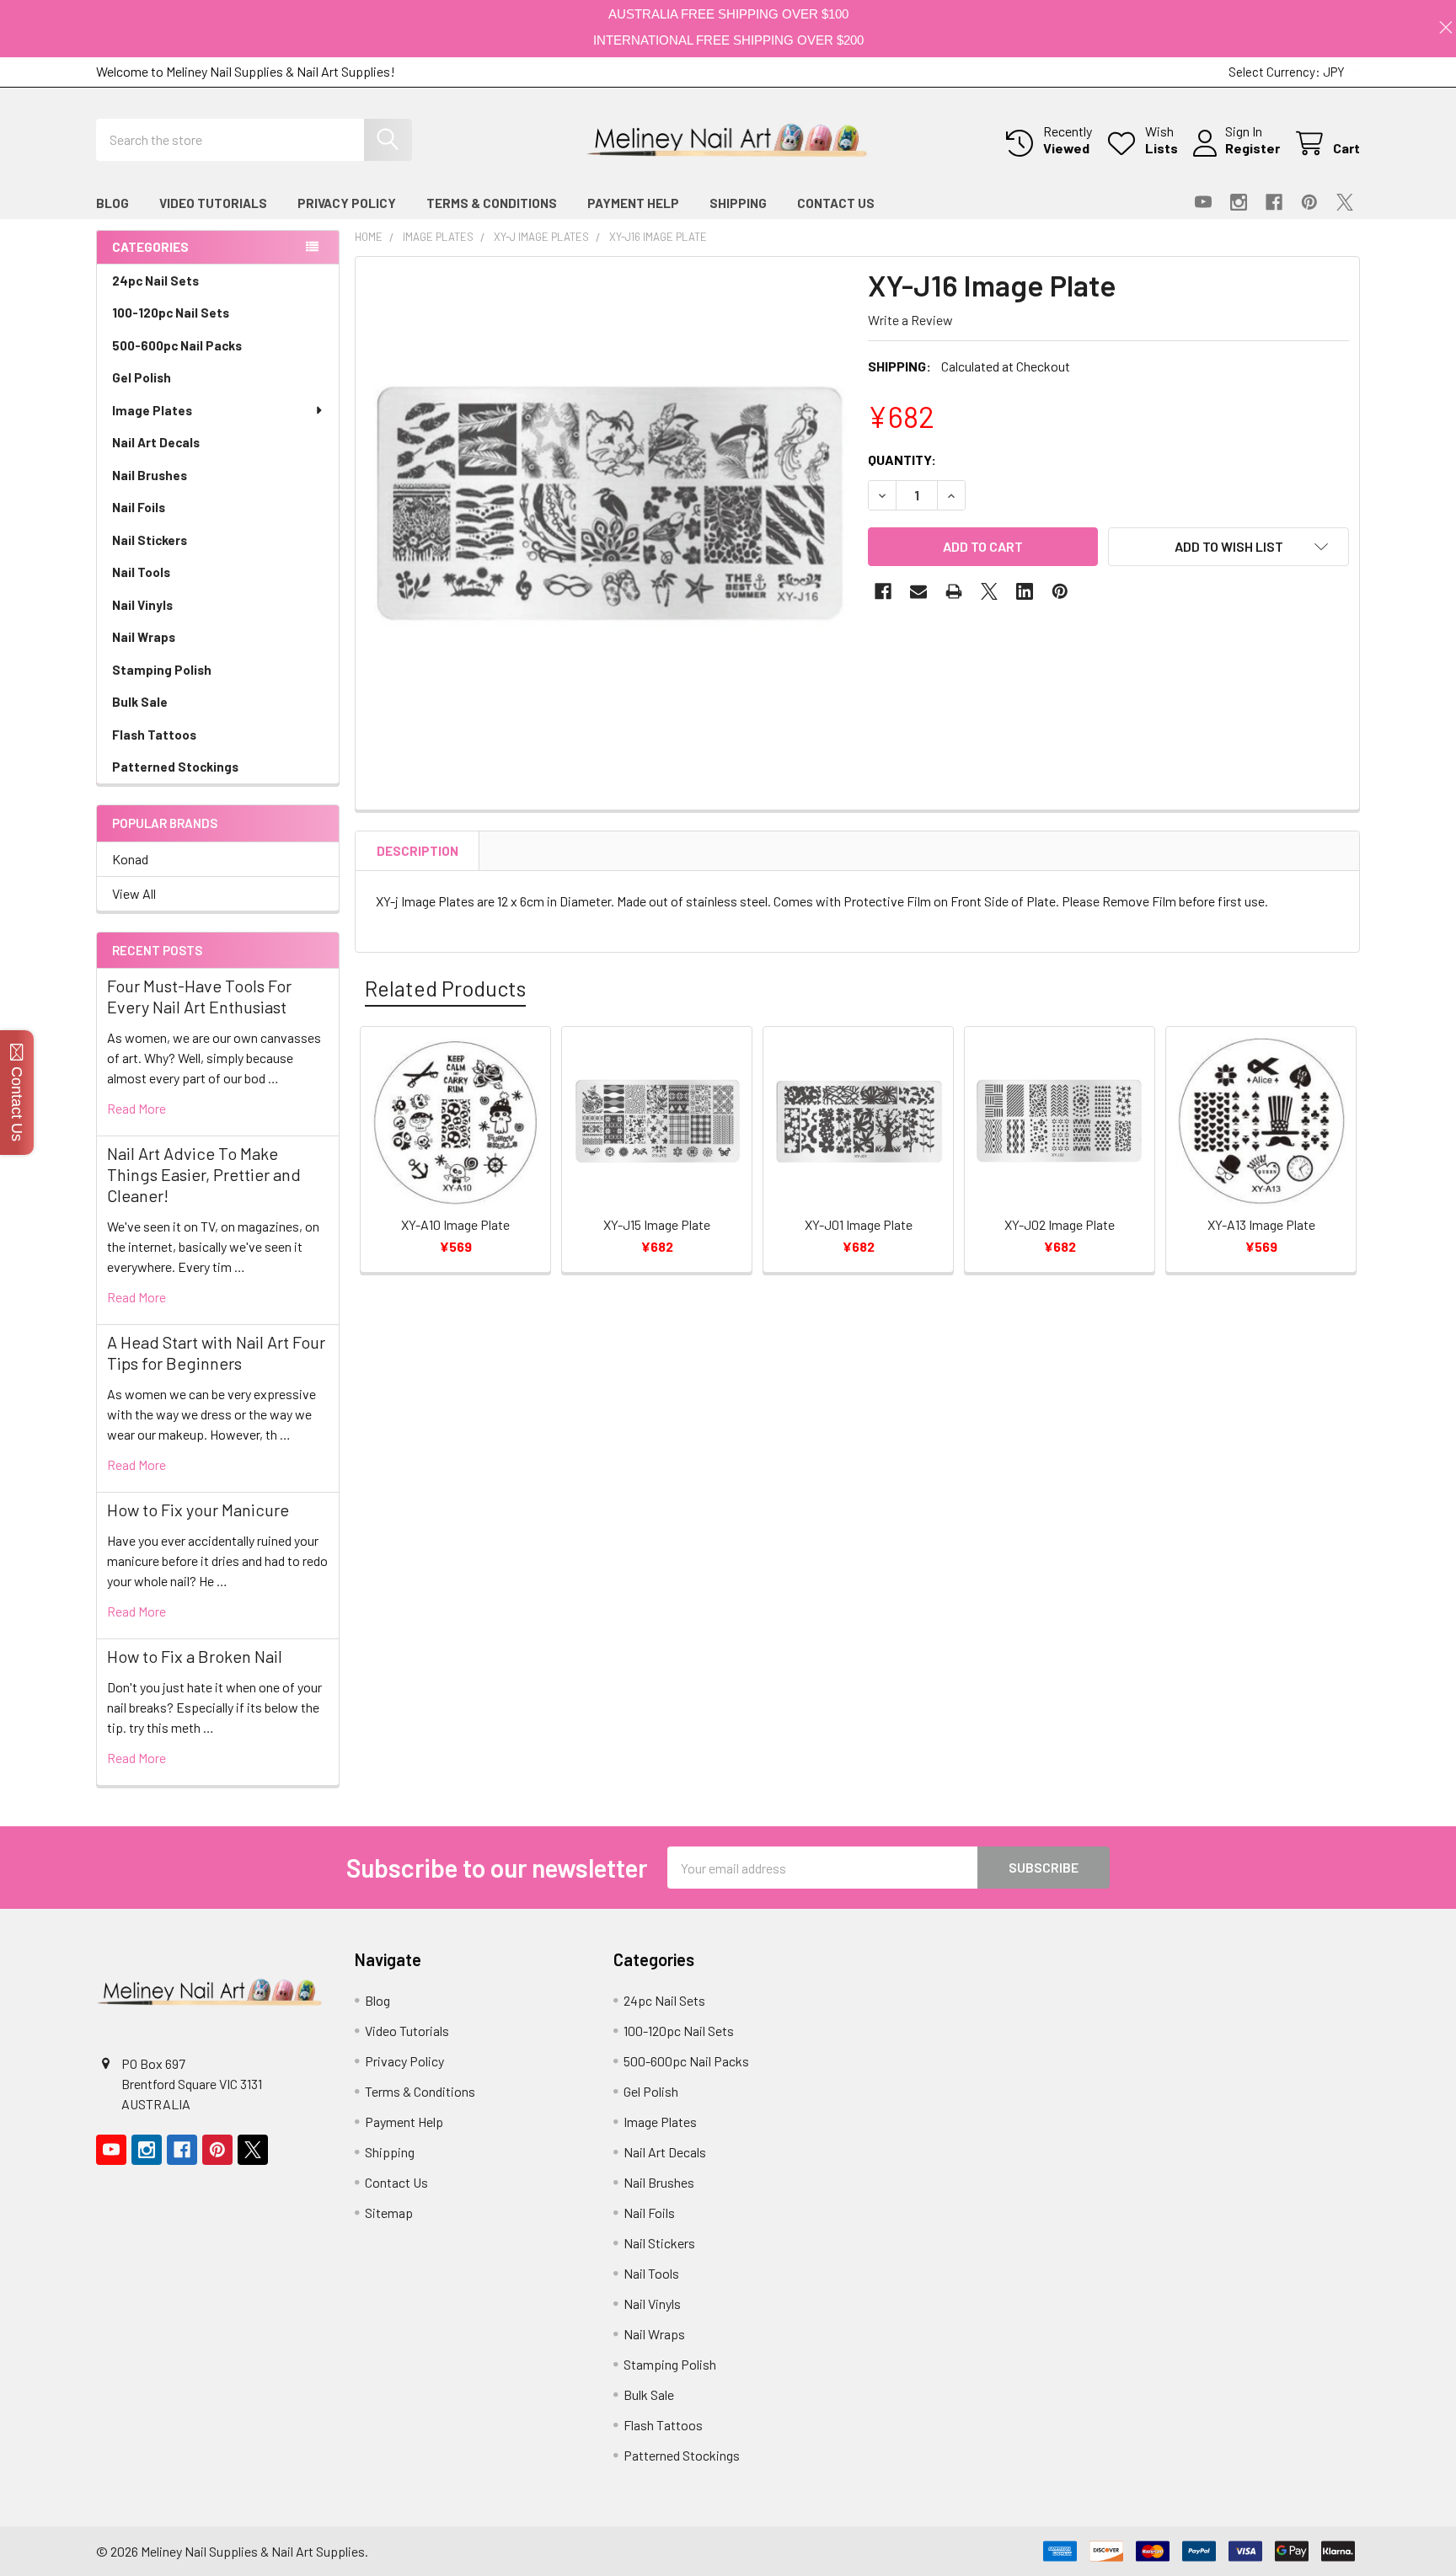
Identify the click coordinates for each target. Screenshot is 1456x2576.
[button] (1228, 547)
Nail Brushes (150, 475)
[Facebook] (1274, 202)
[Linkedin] (1025, 591)
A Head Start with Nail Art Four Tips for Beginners (216, 1352)
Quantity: (902, 460)
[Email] (918, 591)
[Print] (954, 591)
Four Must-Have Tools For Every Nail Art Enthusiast (199, 996)
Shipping (738, 203)
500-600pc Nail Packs (177, 345)
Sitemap (389, 2213)
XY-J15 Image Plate (657, 1224)
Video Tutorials (213, 203)
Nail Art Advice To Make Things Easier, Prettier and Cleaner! (204, 1174)
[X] (1345, 202)
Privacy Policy (347, 203)
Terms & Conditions (492, 203)
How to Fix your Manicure (198, 1510)
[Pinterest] (1309, 202)
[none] (607, 508)
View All (134, 893)
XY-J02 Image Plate (1060, 1224)
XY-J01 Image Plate (859, 1224)
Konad (130, 859)
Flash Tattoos (154, 735)
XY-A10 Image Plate (455, 1224)
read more (136, 1108)
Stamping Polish (162, 670)
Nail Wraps (144, 637)
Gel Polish (142, 377)
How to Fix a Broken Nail (195, 1656)
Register (1253, 148)
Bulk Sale (140, 702)
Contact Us (836, 203)
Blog (112, 203)
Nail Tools (141, 572)
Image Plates (152, 410)
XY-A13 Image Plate (1261, 1224)
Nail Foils (139, 507)
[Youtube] (1203, 202)
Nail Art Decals (156, 442)
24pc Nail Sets (155, 281)
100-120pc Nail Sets (171, 313)
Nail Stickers (150, 540)
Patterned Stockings (175, 767)
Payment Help (633, 203)
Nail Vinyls (142, 605)
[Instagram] (1239, 202)
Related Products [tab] (445, 988)
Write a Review (910, 320)
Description (418, 851)
